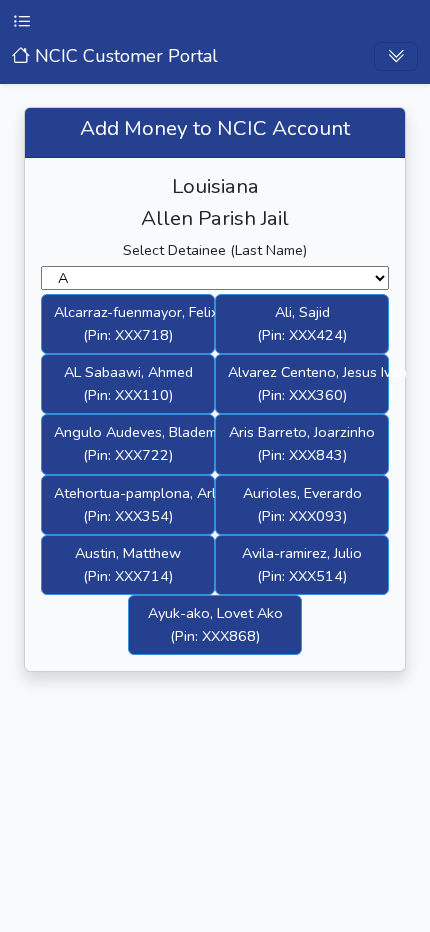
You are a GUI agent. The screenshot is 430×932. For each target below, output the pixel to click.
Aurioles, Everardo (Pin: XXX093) (302, 504)
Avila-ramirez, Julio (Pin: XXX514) (302, 564)
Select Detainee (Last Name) (215, 250)
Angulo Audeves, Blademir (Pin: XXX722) (134, 443)
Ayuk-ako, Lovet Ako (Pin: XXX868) (215, 624)
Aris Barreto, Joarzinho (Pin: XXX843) (302, 443)
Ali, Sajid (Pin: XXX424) (302, 323)
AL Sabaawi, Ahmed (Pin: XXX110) (128, 383)
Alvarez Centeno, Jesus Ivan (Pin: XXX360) (308, 383)
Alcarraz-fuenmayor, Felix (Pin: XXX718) (134, 323)
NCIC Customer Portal (124, 56)
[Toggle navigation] (396, 56)
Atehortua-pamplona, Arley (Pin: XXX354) (134, 504)
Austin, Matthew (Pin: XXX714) (128, 564)
